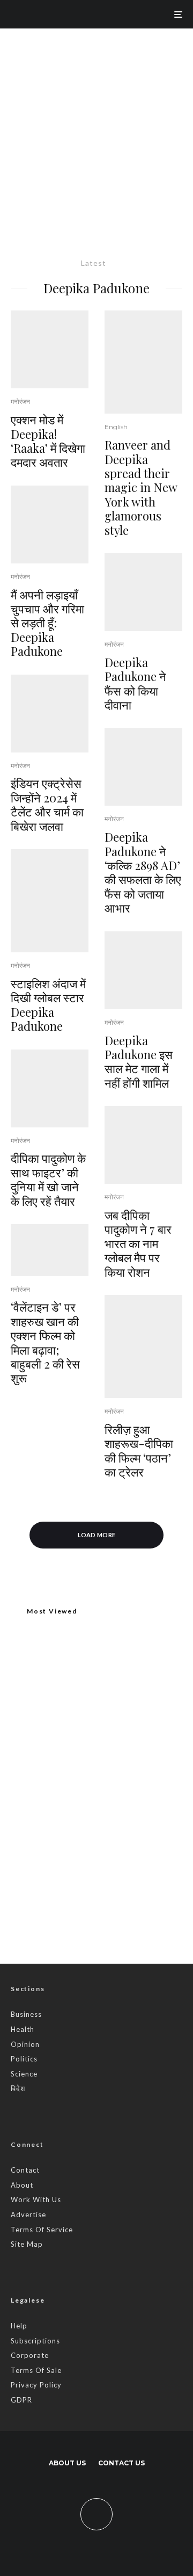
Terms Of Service (42, 2230)
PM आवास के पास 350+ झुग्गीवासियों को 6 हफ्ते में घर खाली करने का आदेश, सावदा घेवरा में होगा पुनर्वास (113, 1845)
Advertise (28, 2215)
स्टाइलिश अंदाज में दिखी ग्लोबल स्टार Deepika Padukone (48, 1005)
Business (26, 2014)
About (22, 2185)
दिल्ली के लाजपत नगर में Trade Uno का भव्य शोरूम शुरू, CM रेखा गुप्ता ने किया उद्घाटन (93, 1745)
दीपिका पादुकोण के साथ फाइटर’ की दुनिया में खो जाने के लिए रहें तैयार (48, 1180)
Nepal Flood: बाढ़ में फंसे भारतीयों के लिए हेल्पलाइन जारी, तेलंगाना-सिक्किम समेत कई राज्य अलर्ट (118, 1790)
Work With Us (36, 2199)
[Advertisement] (96, 131)
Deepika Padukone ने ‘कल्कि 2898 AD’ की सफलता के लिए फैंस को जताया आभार (143, 872)
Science (24, 2074)
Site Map (27, 2244)
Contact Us (121, 2463)
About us (67, 2463)
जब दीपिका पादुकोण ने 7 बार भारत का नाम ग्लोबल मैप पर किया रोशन (138, 1243)
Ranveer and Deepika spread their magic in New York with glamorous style (141, 487)
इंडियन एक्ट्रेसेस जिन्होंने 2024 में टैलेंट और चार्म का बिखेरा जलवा (47, 805)
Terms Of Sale (36, 2370)
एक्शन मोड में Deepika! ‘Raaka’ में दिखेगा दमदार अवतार (48, 441)
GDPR (21, 2400)
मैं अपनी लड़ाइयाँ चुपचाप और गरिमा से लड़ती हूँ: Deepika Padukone (47, 623)
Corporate (30, 2355)
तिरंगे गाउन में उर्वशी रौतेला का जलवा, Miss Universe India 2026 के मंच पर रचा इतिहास (118, 1898)
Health (23, 2029)
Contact (25, 2170)
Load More (97, 1535)
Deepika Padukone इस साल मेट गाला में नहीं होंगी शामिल (139, 1062)
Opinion (25, 2044)
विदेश (18, 2088)
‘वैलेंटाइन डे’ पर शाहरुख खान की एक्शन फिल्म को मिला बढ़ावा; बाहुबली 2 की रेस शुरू (45, 1342)
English (116, 427)
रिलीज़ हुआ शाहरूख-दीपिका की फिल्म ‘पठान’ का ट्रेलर (139, 1451)
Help (19, 2326)
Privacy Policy (36, 2385)
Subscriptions (35, 2341)
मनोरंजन (20, 401)
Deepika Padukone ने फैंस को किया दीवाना (135, 684)
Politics (24, 2059)
